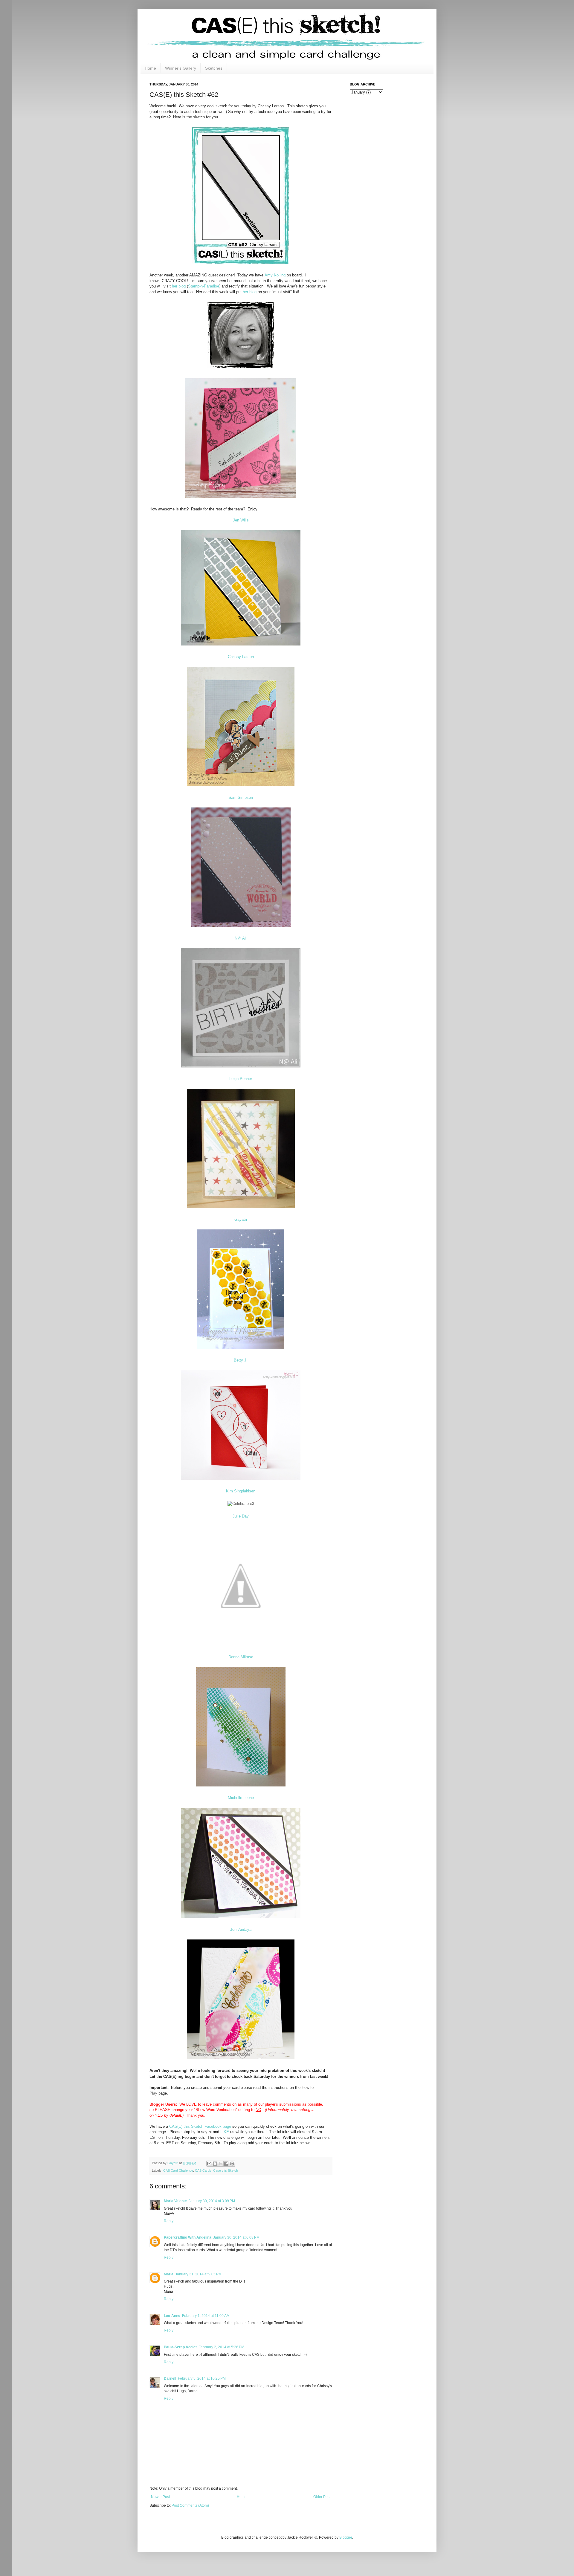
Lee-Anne (172, 2316)
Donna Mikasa (241, 1657)
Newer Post (160, 2497)
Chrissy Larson (241, 657)
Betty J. (241, 1360)
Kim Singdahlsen (241, 1491)
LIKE (225, 2132)
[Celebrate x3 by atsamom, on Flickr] (241, 1504)
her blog (179, 286)
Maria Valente (175, 2201)
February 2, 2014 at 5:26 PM (221, 2347)
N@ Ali (241, 938)
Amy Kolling (275, 275)
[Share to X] (221, 2164)
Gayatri (241, 1219)
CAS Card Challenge (178, 2170)
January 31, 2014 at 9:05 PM (198, 2274)
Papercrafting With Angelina (188, 2237)
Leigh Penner (241, 1079)
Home (150, 68)
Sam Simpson (241, 797)
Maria (169, 2274)
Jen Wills (241, 520)
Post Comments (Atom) (190, 2505)
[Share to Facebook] (226, 2164)
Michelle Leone (241, 1798)
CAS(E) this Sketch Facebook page (200, 2126)
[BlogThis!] (215, 2164)
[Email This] (209, 2164)
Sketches (214, 68)
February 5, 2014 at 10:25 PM (202, 2378)
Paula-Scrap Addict (180, 2347)
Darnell (170, 2378)
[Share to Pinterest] (232, 2164)
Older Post (322, 2497)
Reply (169, 2221)
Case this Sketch (226, 2170)
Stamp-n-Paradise (204, 286)
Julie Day (241, 1516)
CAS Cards (203, 2170)
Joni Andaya (241, 1929)
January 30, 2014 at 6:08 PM (236, 2237)
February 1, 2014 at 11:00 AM (206, 2316)
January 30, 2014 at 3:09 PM (212, 2201)
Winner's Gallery (181, 68)
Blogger (346, 2537)
